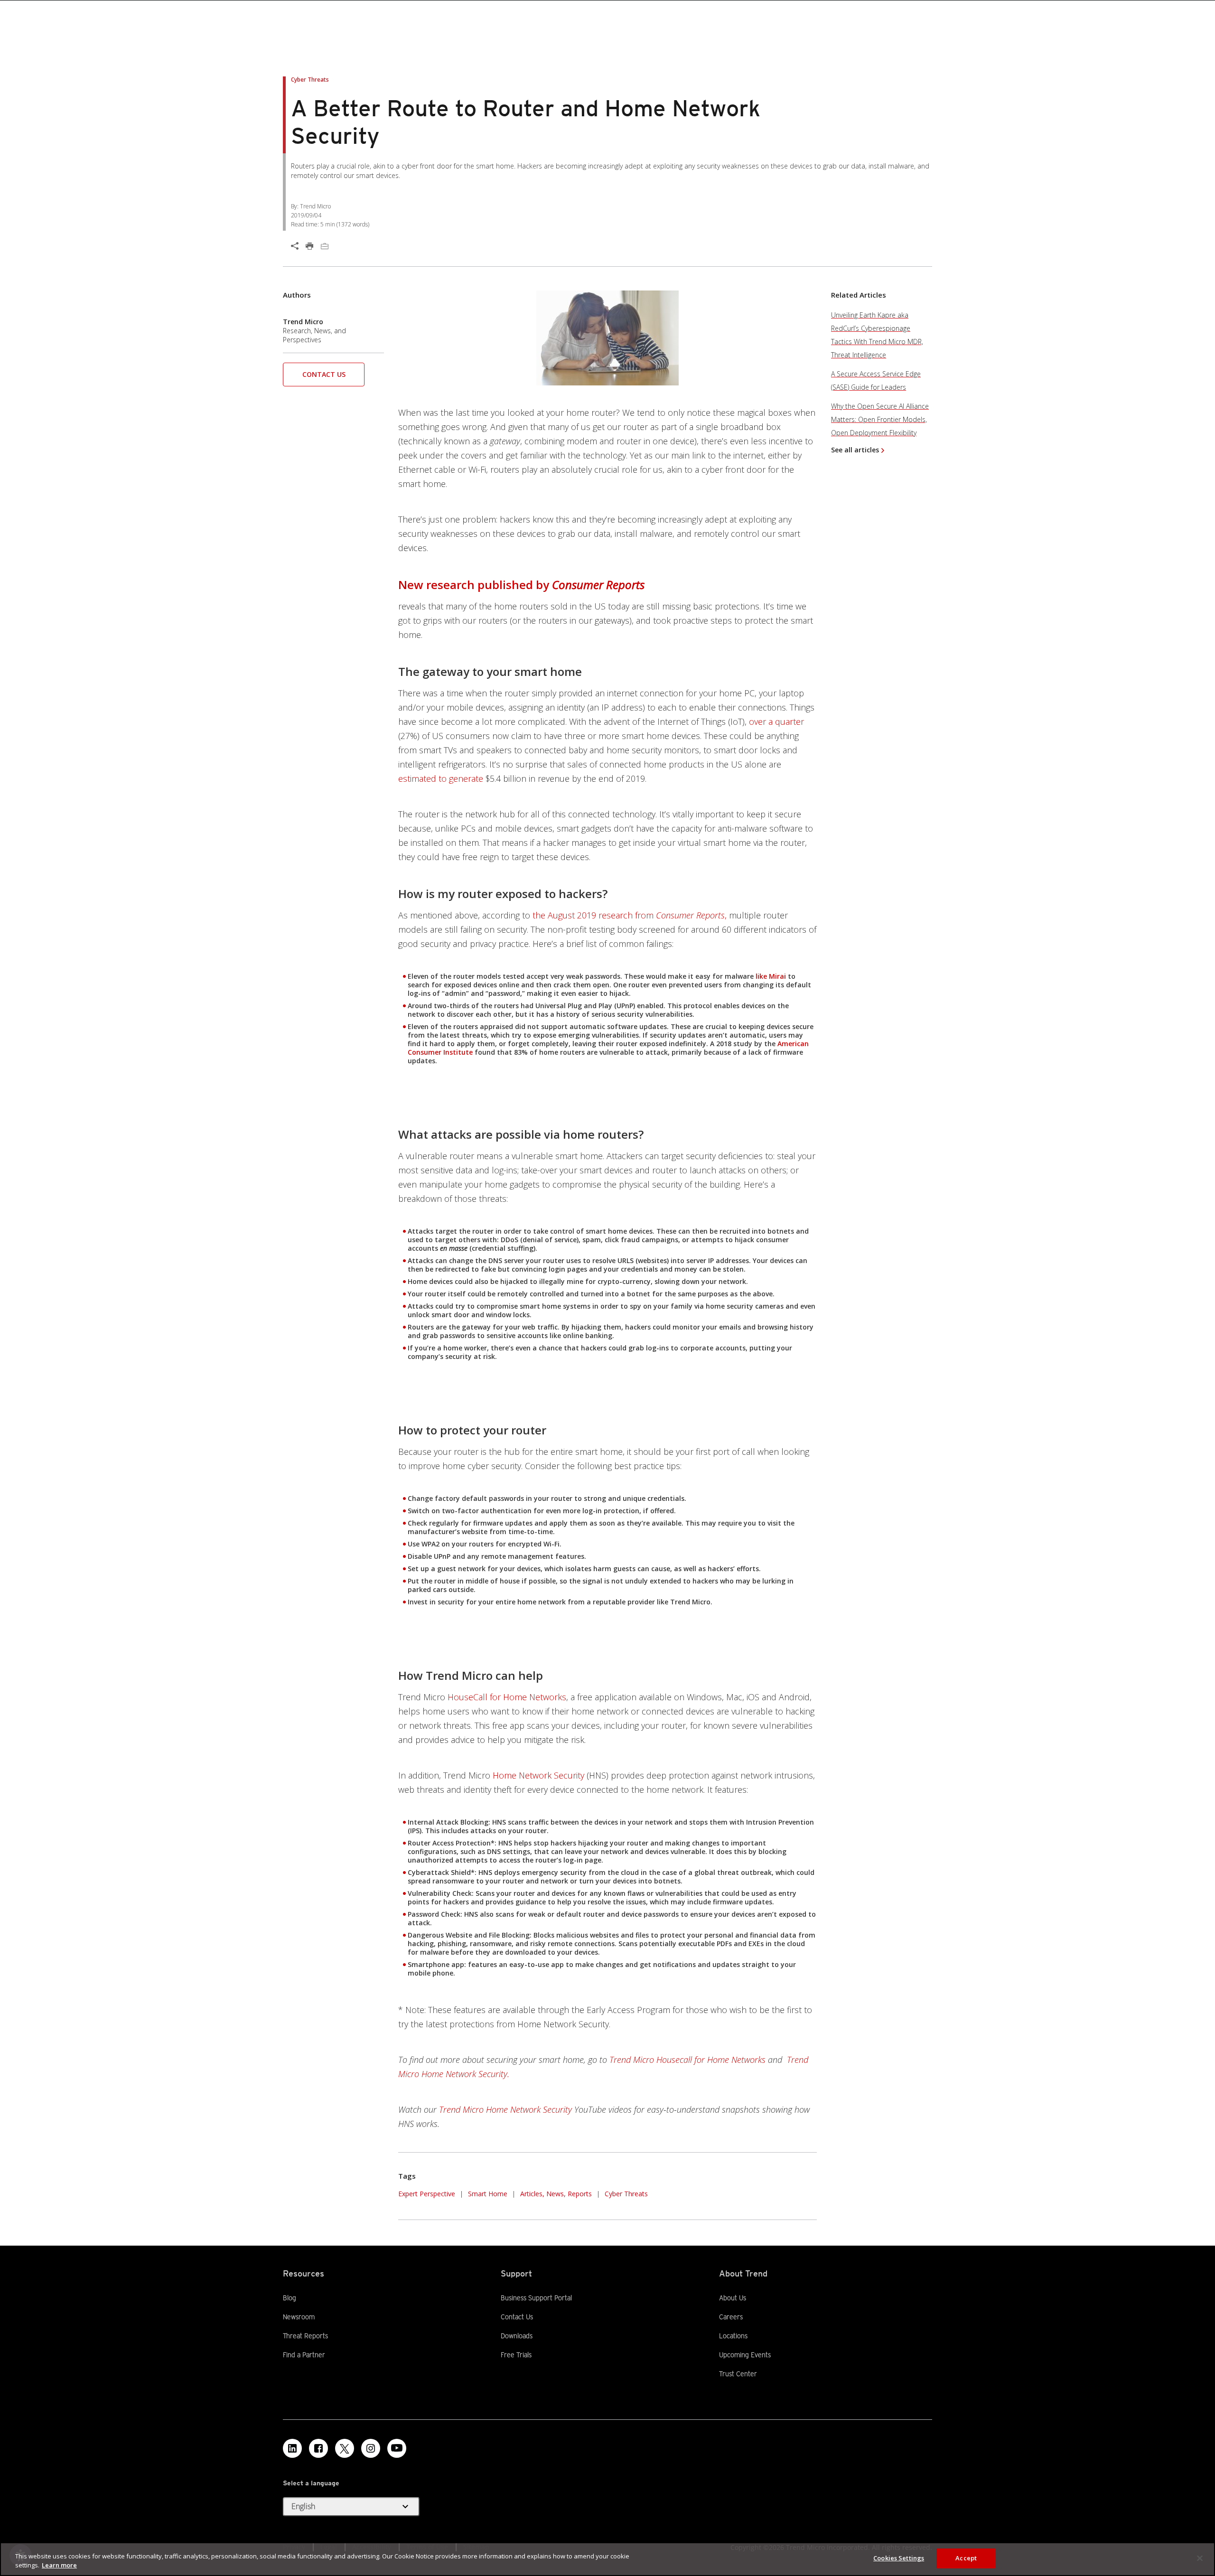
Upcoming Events (745, 2355)
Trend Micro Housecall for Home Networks (687, 2060)
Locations (733, 2336)
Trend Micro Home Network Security (505, 2109)
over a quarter (776, 721)
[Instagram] (371, 2448)
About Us (733, 2298)
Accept (966, 2558)
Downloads (517, 2335)
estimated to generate (441, 778)
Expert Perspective (427, 2194)
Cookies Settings (899, 2558)
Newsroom (299, 2316)
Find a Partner (304, 2354)
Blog (290, 2298)
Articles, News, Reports (556, 2194)
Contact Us (324, 374)
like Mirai (771, 976)
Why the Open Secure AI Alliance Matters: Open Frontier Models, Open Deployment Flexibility (880, 419)
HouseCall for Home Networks (507, 1697)
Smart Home (488, 2194)
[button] (324, 378)
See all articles (855, 450)
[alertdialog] (607, 2559)
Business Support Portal (536, 2297)
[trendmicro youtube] (397, 2448)
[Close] (1200, 2558)
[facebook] (318, 2448)
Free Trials (516, 2354)
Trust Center (738, 2374)
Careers (731, 2317)
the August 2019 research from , (630, 915)
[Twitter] (345, 2448)
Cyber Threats (626, 2194)
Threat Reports (305, 2336)
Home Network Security (538, 1775)
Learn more (59, 2566)
